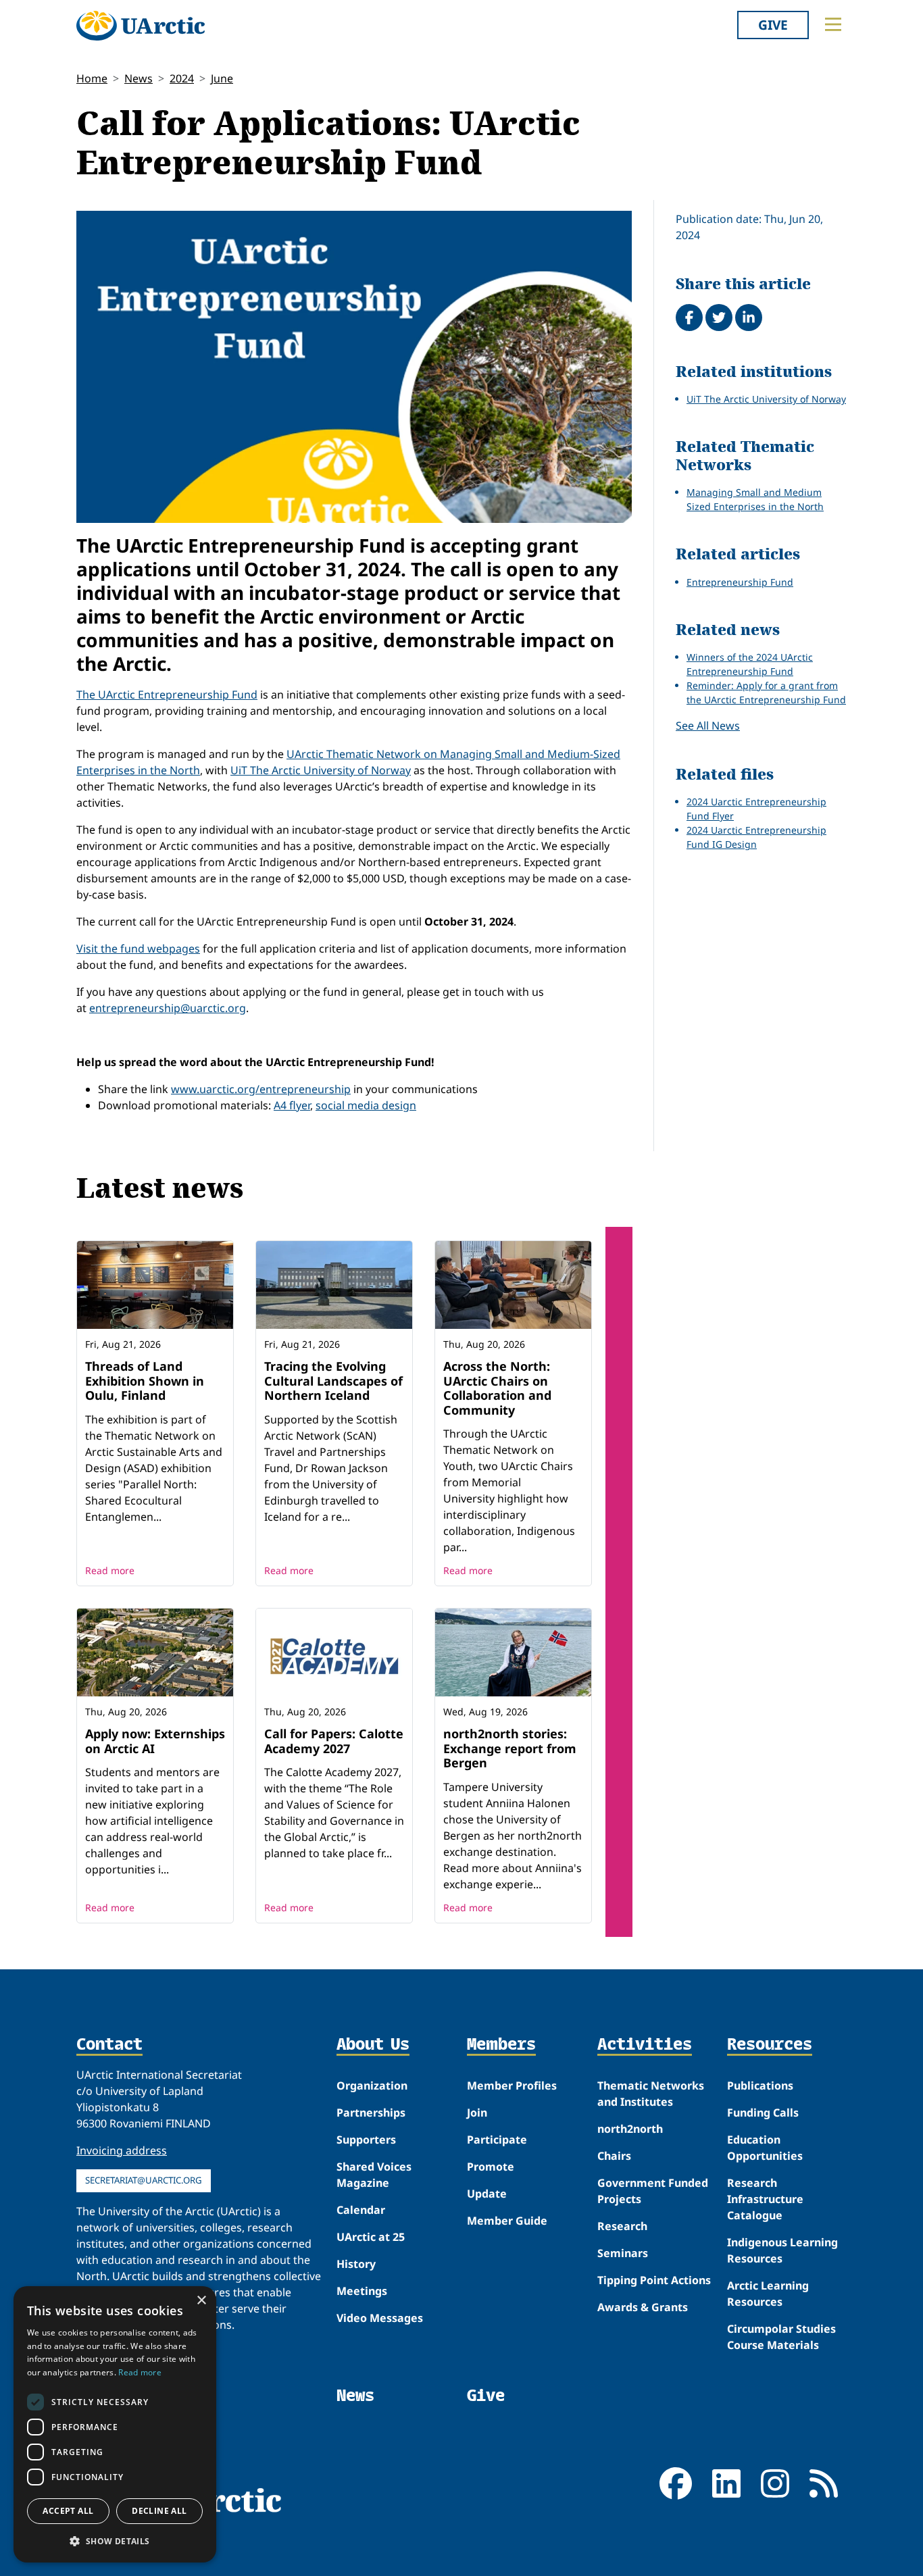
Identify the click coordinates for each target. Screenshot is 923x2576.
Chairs (614, 2156)
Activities (645, 2045)
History (356, 2264)
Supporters (366, 2140)
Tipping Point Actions (654, 2280)
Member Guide (507, 2221)
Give (773, 25)
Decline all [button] (159, 2511)
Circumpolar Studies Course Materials (781, 2337)
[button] (115, 2541)
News (139, 78)
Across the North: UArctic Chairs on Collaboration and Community (497, 1388)
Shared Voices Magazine (374, 2175)
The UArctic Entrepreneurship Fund (167, 694)
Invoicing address (122, 2150)
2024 (182, 78)
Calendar (361, 2210)
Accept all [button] (68, 2511)
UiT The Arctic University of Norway (321, 770)
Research (622, 2226)
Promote (491, 2167)
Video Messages (380, 2318)
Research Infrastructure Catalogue (765, 2199)
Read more (110, 1570)
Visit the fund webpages (138, 949)
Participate (497, 2140)
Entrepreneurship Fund (740, 582)
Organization (372, 2086)
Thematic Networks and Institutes (651, 2094)
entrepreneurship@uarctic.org (168, 1008)
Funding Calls (763, 2113)
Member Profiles (512, 2086)
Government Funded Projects (653, 2191)
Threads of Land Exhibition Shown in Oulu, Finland (145, 1381)
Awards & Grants (643, 2307)
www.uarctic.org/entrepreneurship (261, 1089)
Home (92, 78)
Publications (760, 2086)
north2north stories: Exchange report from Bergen (510, 1748)
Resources (770, 2045)
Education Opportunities (765, 2148)
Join (477, 2113)
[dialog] (115, 2424)
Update (487, 2194)
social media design (366, 1105)
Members (501, 2045)
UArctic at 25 (371, 2237)
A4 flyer (292, 1105)
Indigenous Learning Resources (782, 2250)
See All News (708, 726)
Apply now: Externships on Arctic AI (155, 1741)
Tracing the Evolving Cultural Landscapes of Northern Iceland (333, 1381)
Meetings (362, 2291)
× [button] (201, 2301)
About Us (373, 2045)
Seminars (623, 2253)
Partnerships (371, 2113)
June (222, 78)
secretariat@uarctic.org (144, 2180)
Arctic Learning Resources (768, 2294)
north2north (630, 2129)
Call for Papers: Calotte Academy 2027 (334, 1741)
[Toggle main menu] (833, 24)
